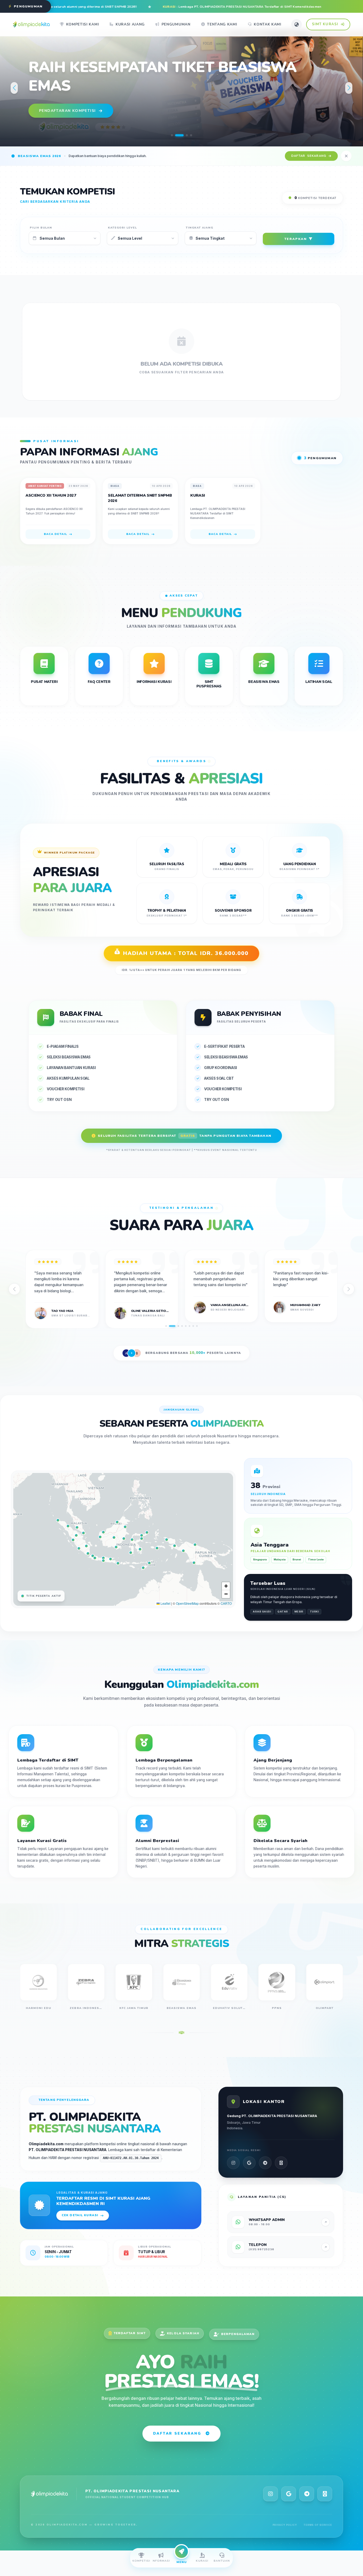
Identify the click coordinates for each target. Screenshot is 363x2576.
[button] (172, 135)
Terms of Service (318, 2525)
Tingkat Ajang (200, 228)
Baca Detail (55, 534)
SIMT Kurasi (325, 24)
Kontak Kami (268, 24)
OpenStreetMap (187, 1603)
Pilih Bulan (41, 228)
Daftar (309, 156)
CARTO (226, 1603)
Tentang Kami (222, 24)
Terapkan (296, 239)
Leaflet (165, 1603)
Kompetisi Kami (83, 24)
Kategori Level (123, 228)
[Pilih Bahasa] (297, 24)
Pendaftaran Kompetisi (67, 101)
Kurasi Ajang (130, 24)
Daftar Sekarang (177, 2433)
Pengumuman (176, 24)
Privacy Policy (285, 2525)
